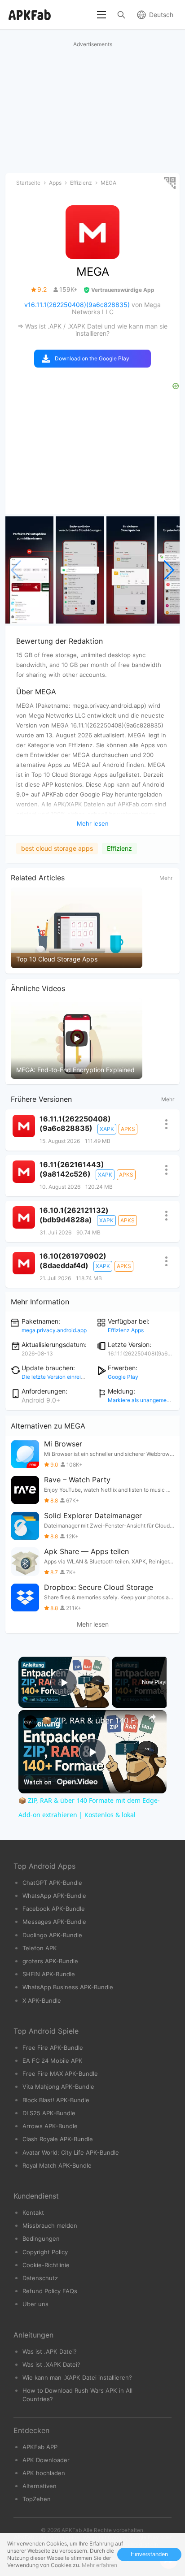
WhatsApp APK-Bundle (54, 1896)
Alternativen (40, 2486)
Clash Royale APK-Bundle (58, 2139)
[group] (29, 570)
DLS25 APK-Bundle (49, 2113)
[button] (169, 570)
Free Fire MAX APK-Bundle (60, 2074)
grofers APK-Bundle (50, 1961)
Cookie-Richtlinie (46, 2265)
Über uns (35, 2304)
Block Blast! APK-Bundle (56, 2100)
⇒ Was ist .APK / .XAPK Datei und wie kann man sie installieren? (92, 330)
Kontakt (33, 2212)
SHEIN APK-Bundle (49, 1974)
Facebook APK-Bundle (54, 1909)
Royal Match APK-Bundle (57, 2165)
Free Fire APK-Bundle (53, 2048)
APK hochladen (44, 2473)
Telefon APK (40, 1948)
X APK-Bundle (42, 2000)
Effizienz (119, 848)
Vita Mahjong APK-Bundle (58, 2087)
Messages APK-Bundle (54, 1922)
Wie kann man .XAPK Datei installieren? (77, 2377)
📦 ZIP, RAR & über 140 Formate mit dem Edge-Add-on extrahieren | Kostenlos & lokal (92, 1720)
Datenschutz (40, 2278)
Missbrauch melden (50, 2225)
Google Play (123, 1377)
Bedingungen (41, 2238)
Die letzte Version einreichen (57, 1377)
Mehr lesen (93, 1624)
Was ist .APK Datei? (50, 2351)
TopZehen (37, 2499)
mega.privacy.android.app (54, 1330)
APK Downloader (46, 2460)
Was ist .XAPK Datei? (51, 2364)
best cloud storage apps (57, 848)
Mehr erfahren (99, 2565)
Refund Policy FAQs (50, 2291)
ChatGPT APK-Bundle (52, 1883)
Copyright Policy (45, 2252)
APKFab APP (40, 2447)
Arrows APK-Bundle (50, 2126)
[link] (31, 1722)
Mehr (166, 878)
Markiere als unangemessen (143, 1400)
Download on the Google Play (92, 358)
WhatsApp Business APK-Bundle (68, 1987)
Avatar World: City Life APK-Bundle (71, 2152)
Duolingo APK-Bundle (52, 1935)
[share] (152, 1717)
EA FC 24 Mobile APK (53, 2061)
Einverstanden (149, 2554)
